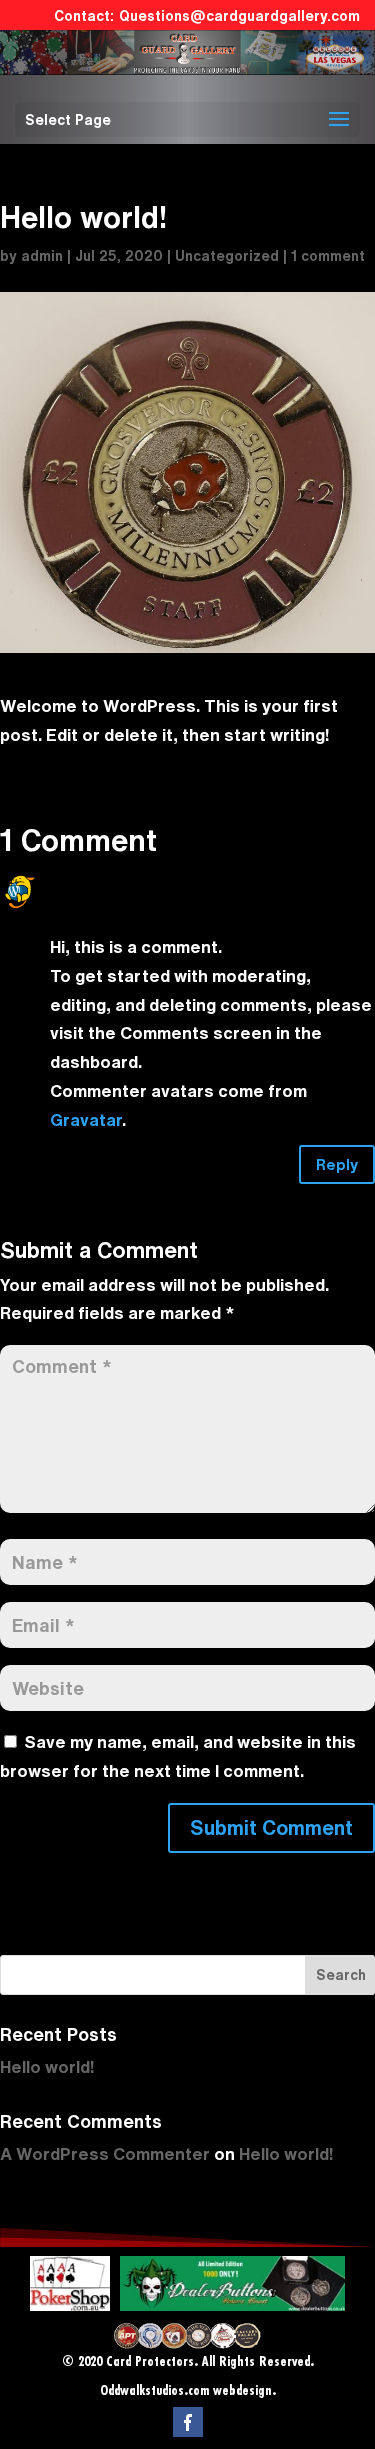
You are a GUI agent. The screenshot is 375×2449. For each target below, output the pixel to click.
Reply (337, 1164)
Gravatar (86, 1119)
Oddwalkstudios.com (154, 2391)
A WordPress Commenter (149, 879)
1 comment (328, 256)
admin (42, 256)
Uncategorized (227, 256)
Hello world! (47, 2066)
